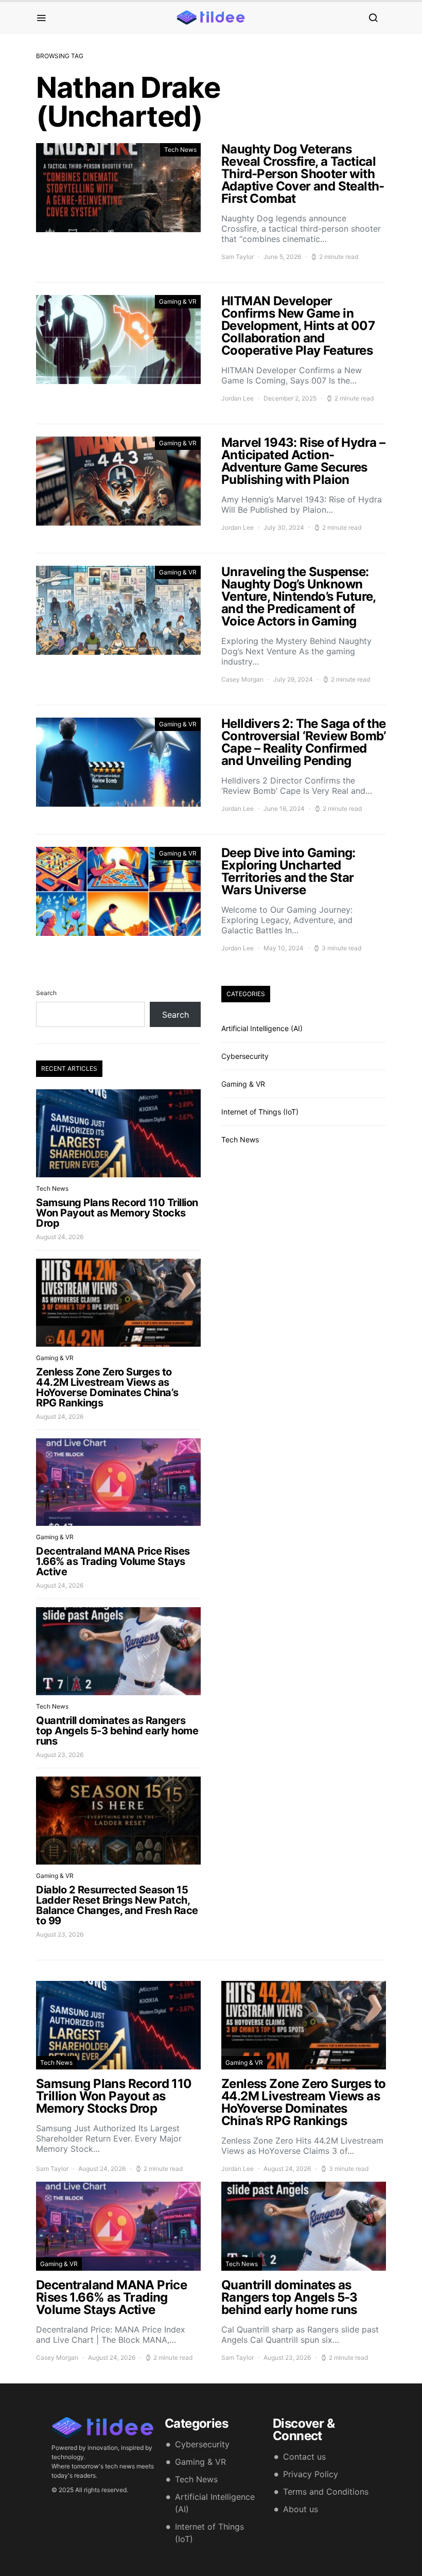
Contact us (304, 2457)
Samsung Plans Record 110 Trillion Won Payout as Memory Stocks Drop (117, 1213)
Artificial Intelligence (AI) (262, 1028)
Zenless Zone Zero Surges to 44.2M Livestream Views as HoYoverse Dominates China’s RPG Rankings (107, 1387)
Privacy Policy (311, 2474)
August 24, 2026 (60, 1237)
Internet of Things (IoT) (260, 1112)
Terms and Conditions (326, 2492)
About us (301, 2509)
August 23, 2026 (60, 1755)
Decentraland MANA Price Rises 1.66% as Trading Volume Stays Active (113, 1561)
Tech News (180, 150)
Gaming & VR (178, 301)
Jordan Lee (238, 398)
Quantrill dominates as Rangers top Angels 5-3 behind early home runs (117, 1731)
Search (46, 993)
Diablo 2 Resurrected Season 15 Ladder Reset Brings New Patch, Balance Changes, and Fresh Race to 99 (117, 1905)
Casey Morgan (242, 679)
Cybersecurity (245, 1056)
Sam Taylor (238, 257)
